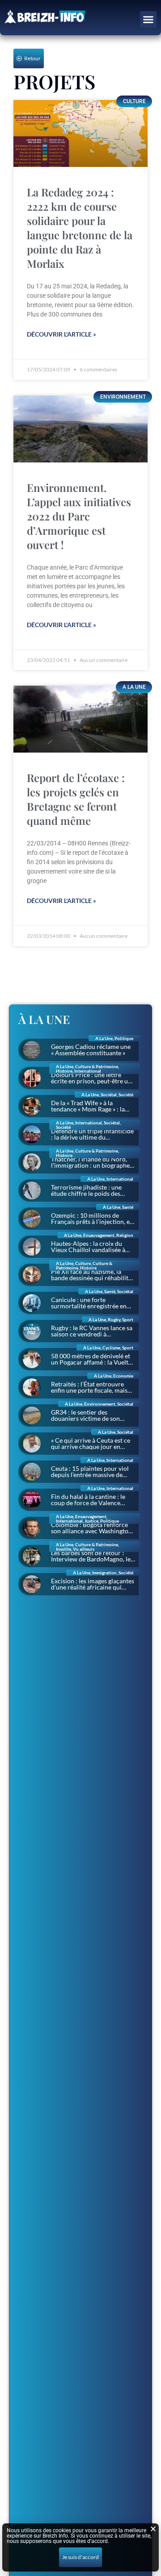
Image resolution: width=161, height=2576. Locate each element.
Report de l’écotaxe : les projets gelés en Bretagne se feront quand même (76, 799)
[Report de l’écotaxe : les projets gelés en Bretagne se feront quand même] (80, 719)
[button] (148, 20)
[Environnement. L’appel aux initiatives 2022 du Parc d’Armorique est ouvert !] (80, 429)
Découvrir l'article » (61, 334)
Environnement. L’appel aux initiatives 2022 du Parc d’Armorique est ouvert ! (79, 516)
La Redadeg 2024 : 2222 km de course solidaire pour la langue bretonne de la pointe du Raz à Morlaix (80, 228)
